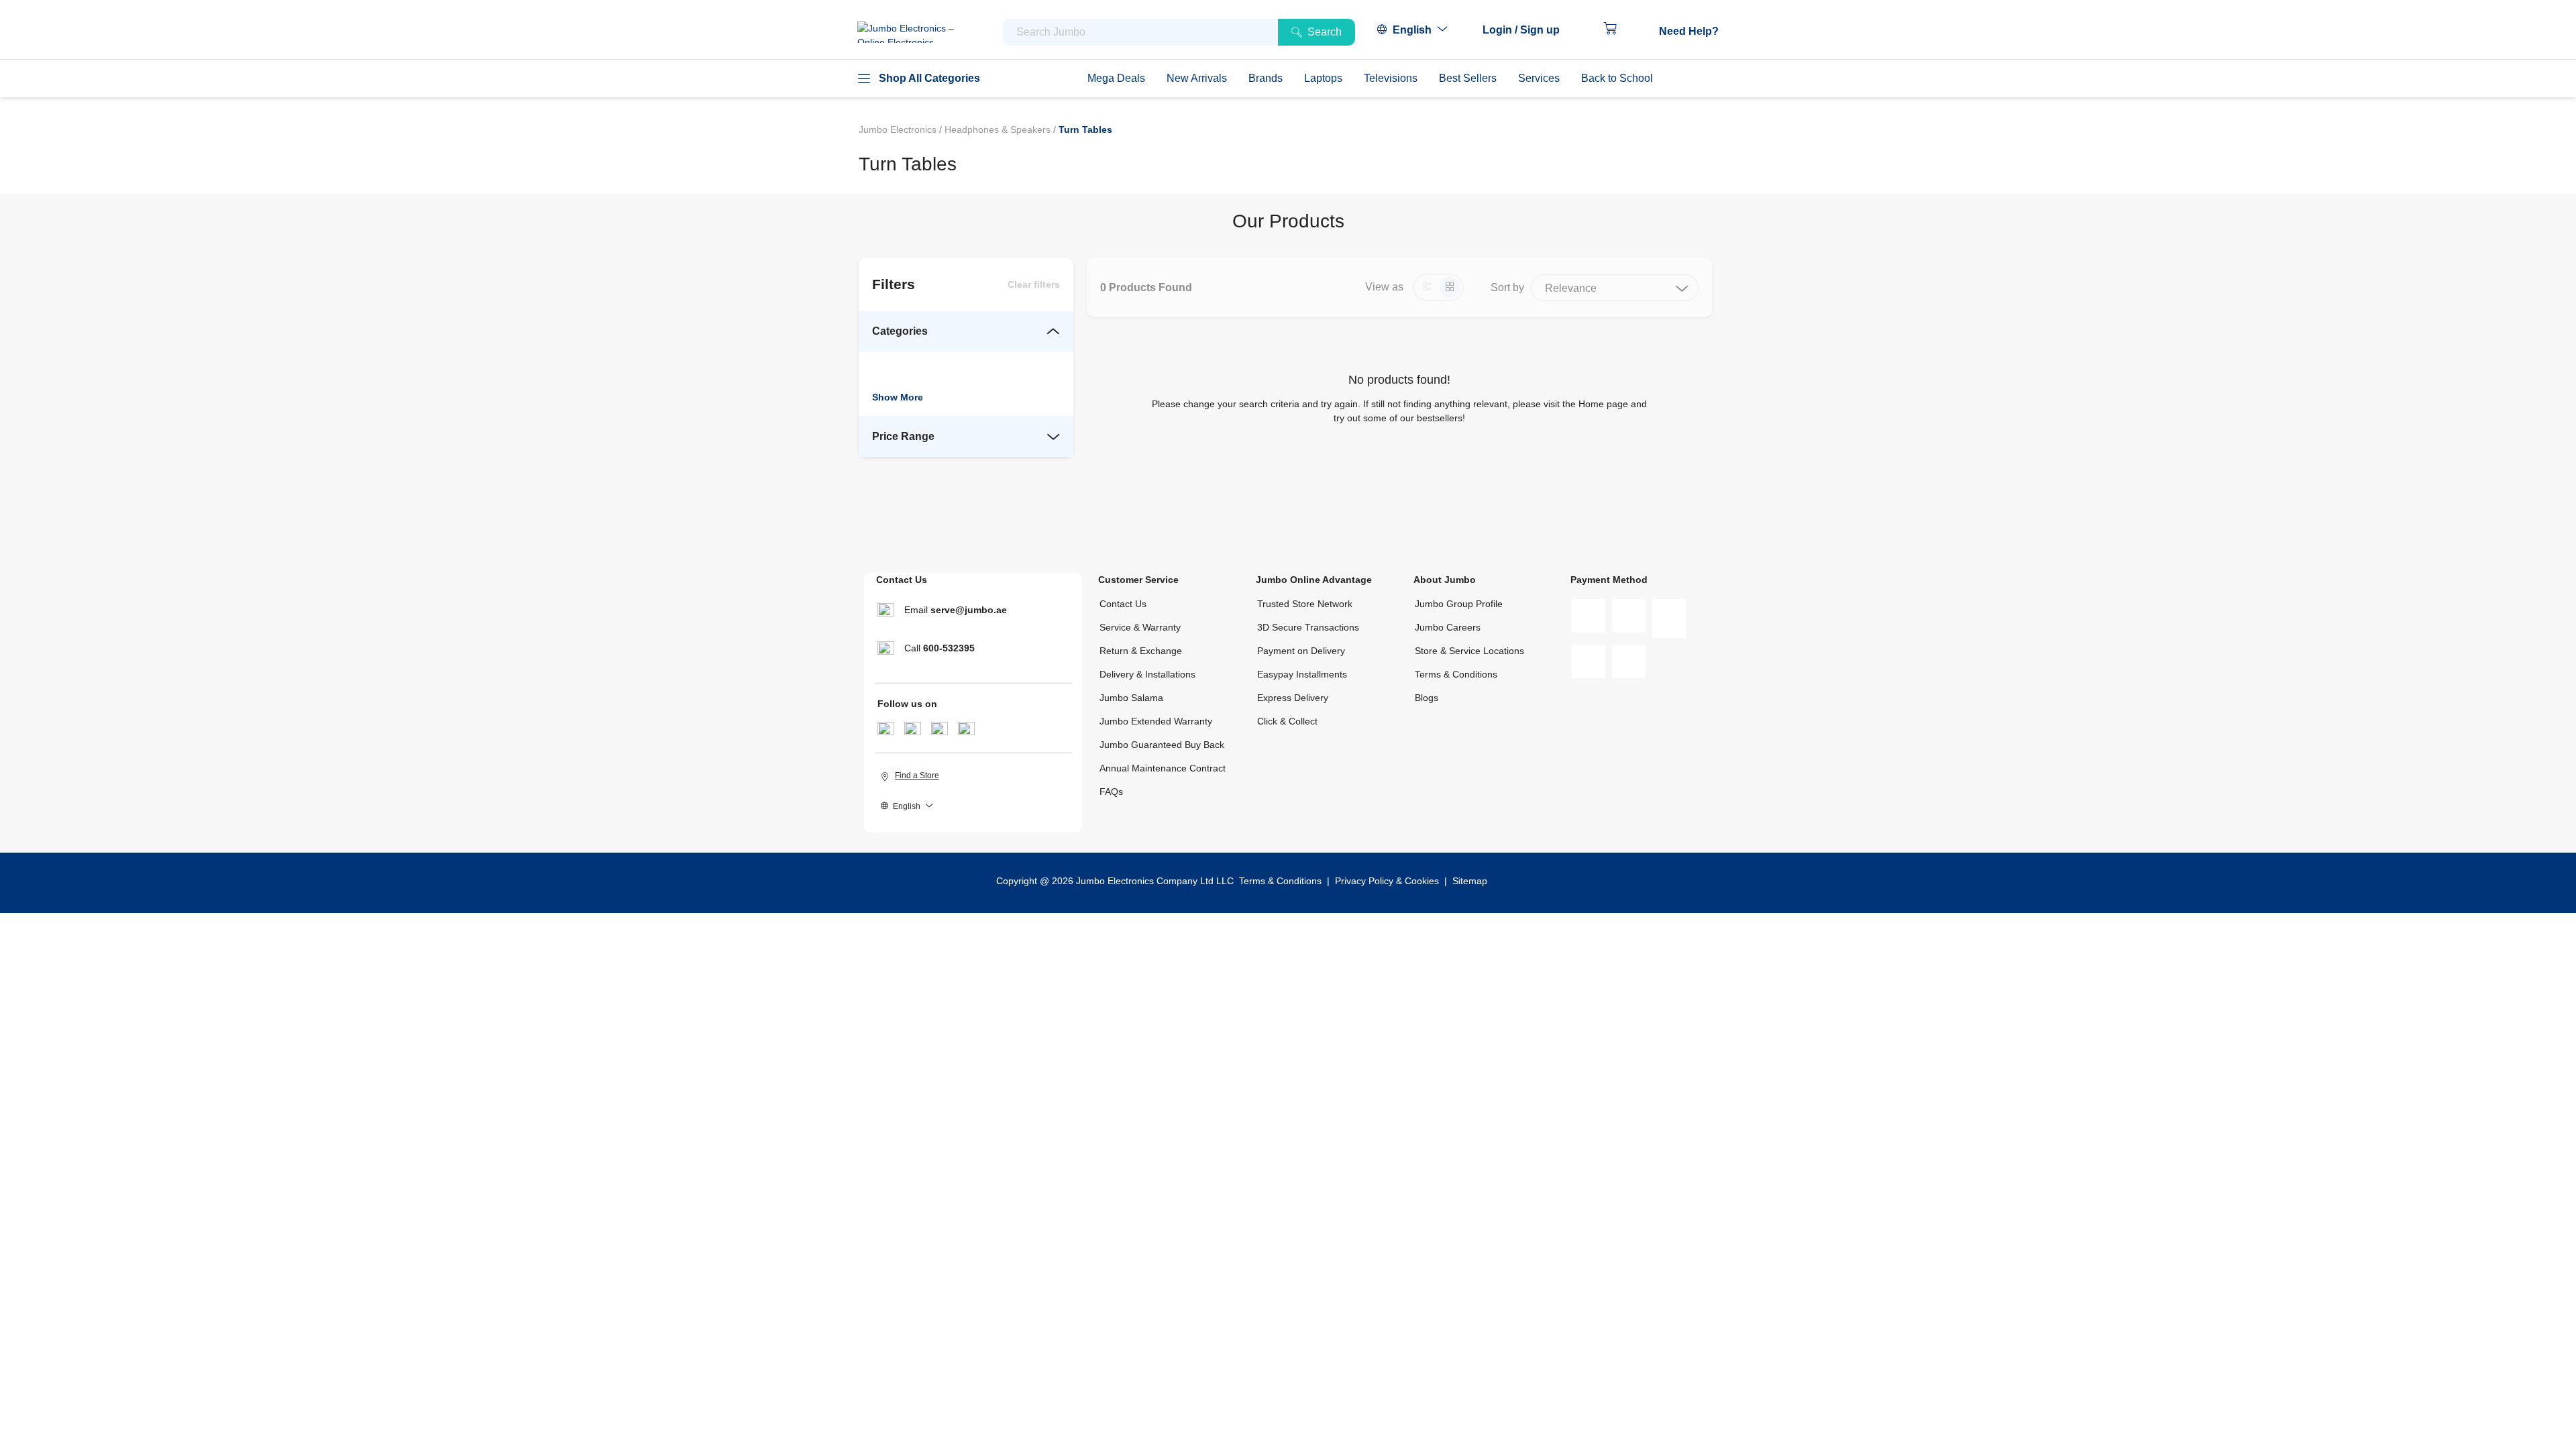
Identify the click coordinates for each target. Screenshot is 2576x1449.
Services (1539, 78)
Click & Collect (1287, 721)
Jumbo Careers (1448, 627)
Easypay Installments (1302, 674)
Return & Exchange (1141, 651)
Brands (1266, 78)
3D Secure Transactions (1308, 627)
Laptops (1323, 78)
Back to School (1617, 78)
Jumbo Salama (1131, 698)
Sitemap (1470, 881)
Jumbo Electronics (899, 129)
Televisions (1391, 78)
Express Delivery (1293, 698)
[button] (1528, 30)
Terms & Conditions (1456, 674)
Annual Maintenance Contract (1163, 768)
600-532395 (949, 648)
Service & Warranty (1140, 627)
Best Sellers (1468, 78)
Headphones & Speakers (999, 129)
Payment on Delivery (1301, 651)
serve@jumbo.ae (969, 610)
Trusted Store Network (1305, 604)
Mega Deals (1116, 78)
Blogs (1427, 698)
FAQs (1111, 792)
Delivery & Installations (1147, 674)
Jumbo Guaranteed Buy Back (1162, 745)
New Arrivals (1197, 78)
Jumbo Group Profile (1459, 604)
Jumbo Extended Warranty (1156, 721)
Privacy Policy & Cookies (1387, 881)
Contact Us (1123, 604)
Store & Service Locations (1469, 651)
